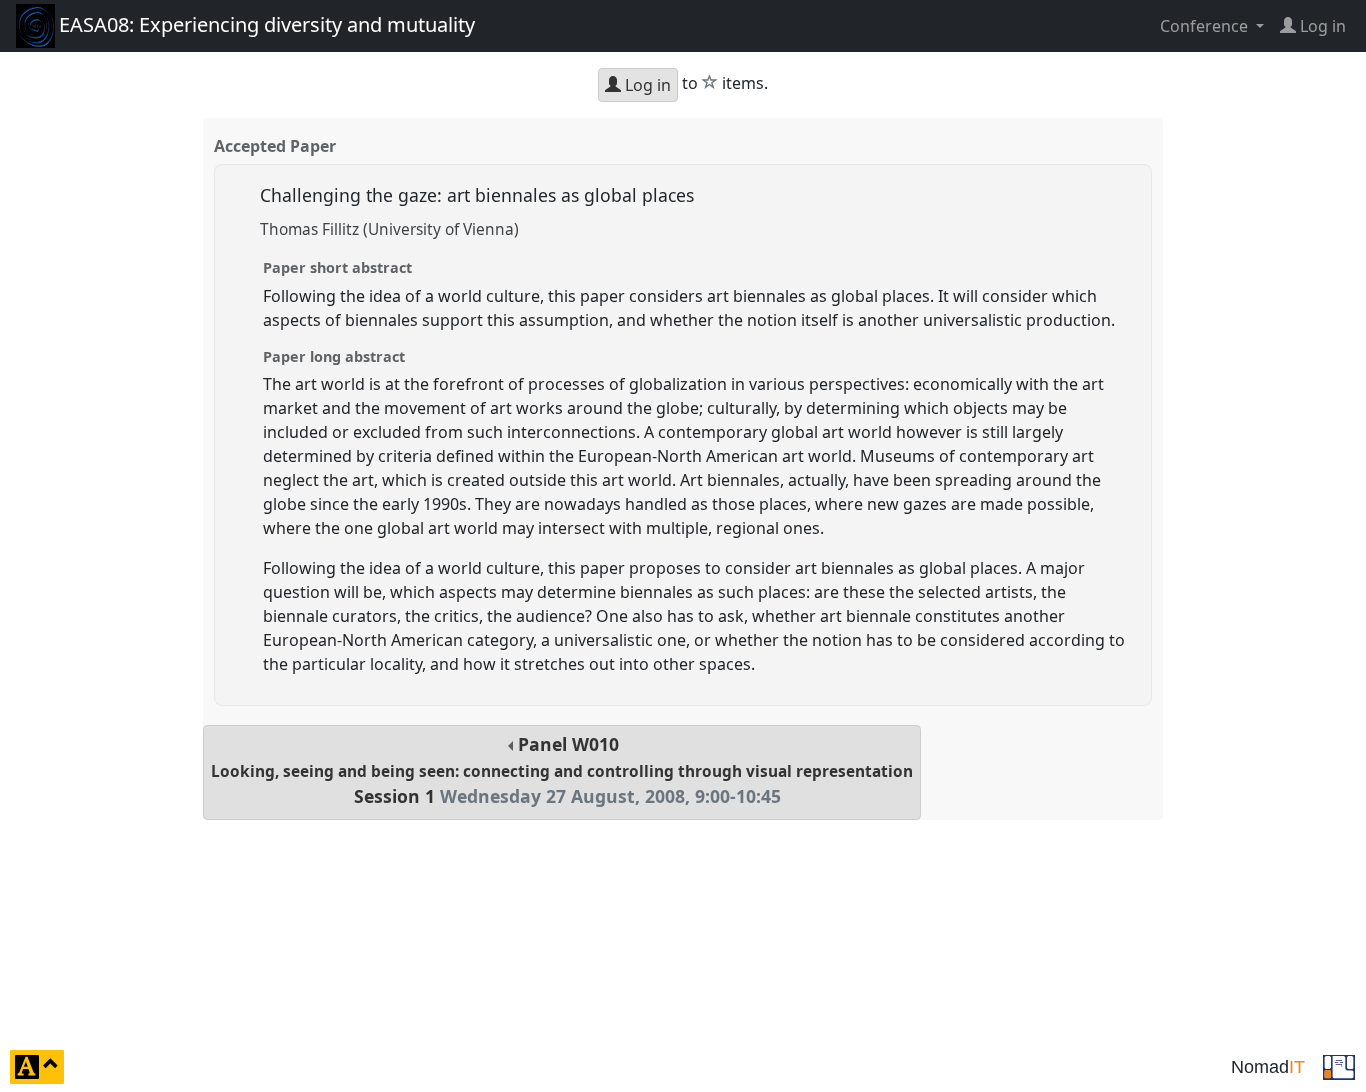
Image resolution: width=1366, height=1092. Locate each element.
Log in (646, 85)
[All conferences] (1339, 1065)
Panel (562, 770)
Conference (1206, 26)
